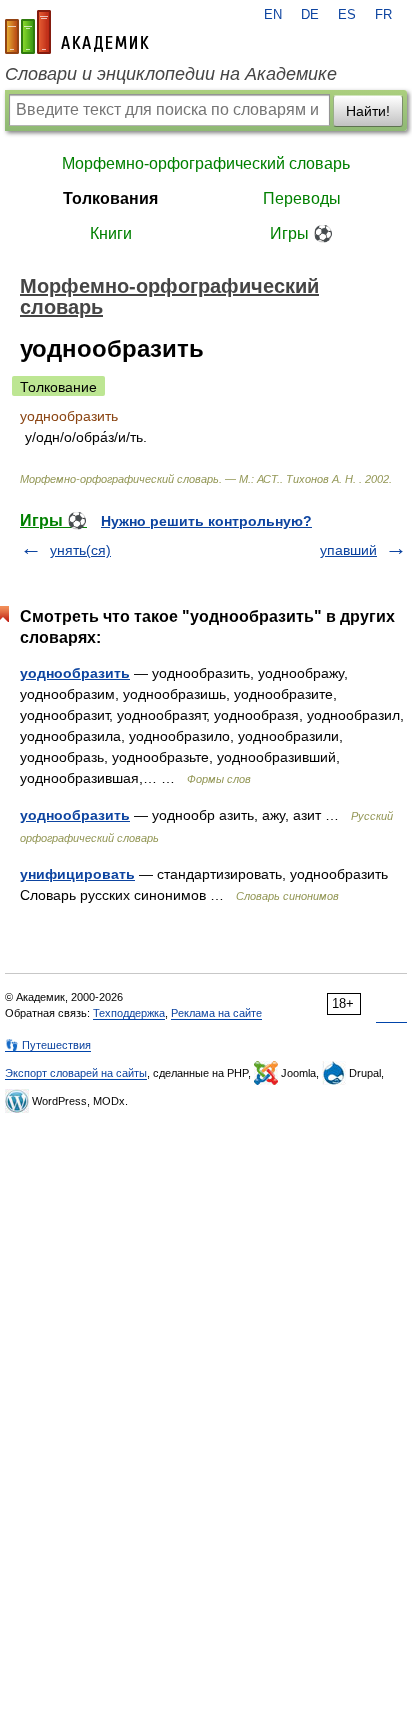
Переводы (302, 198)
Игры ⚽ (301, 233)
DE (310, 15)
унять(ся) (80, 550)
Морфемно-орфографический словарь (206, 163)
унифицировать (77, 874)
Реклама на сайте (216, 1013)
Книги (111, 233)
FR (383, 15)
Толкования (110, 198)
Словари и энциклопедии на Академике (171, 74)
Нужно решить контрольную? (206, 521)
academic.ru (77, 32)
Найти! (368, 111)
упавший (348, 550)
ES (347, 15)
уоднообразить (75, 673)
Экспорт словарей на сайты (76, 1073)
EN (273, 15)
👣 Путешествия (48, 1045)
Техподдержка (129, 1013)
